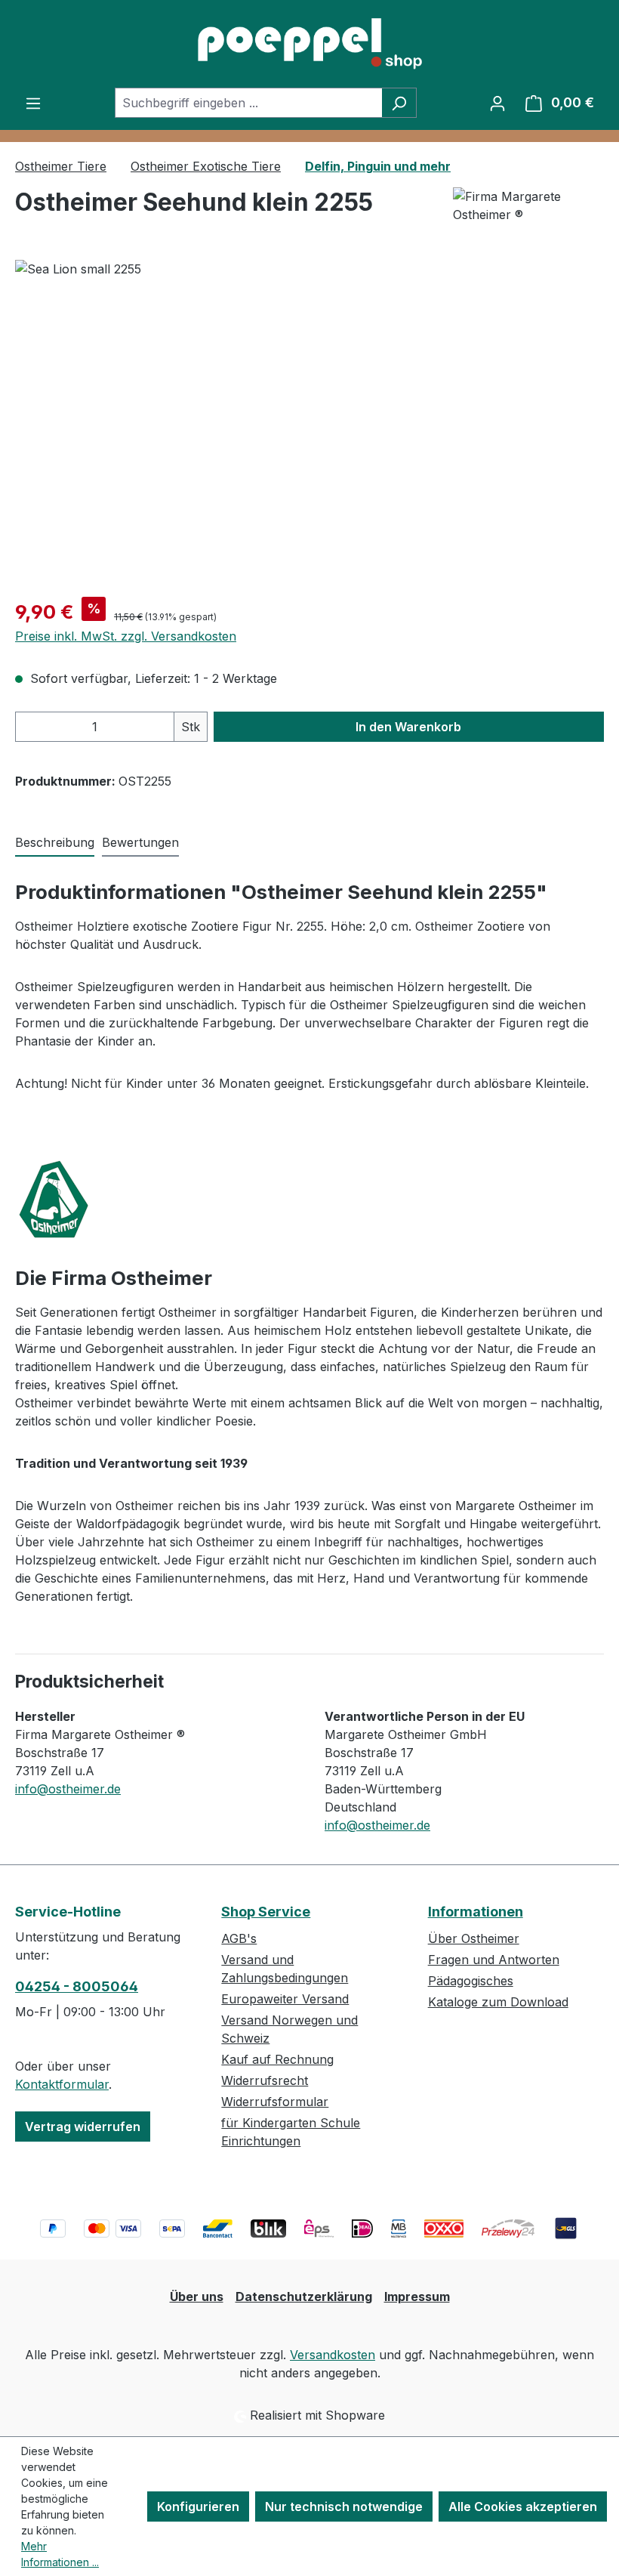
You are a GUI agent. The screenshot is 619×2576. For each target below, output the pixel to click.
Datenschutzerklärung (304, 2296)
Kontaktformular (62, 2084)
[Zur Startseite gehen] (309, 44)
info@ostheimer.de (68, 1789)
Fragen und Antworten (494, 1960)
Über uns (197, 2296)
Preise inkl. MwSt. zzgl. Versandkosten (126, 636)
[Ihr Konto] (497, 103)
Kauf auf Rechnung (277, 2059)
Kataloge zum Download (498, 2002)
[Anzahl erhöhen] (159, 727)
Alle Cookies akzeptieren (523, 2507)
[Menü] (33, 103)
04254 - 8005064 (77, 1986)
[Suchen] (399, 103)
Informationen (476, 1912)
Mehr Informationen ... (60, 2554)
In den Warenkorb (408, 727)
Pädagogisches (471, 1981)
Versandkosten (333, 2355)
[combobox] (248, 103)
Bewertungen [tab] (140, 842)
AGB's (239, 1938)
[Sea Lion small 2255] (309, 422)
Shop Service (266, 1912)
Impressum (417, 2296)
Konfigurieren (198, 2507)
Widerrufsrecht (265, 2080)
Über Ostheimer (474, 1938)
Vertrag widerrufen (83, 2127)
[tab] (55, 843)
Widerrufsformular (275, 2102)
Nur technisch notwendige (344, 2507)
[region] (309, 422)
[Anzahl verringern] (31, 727)
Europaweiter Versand (285, 1999)
